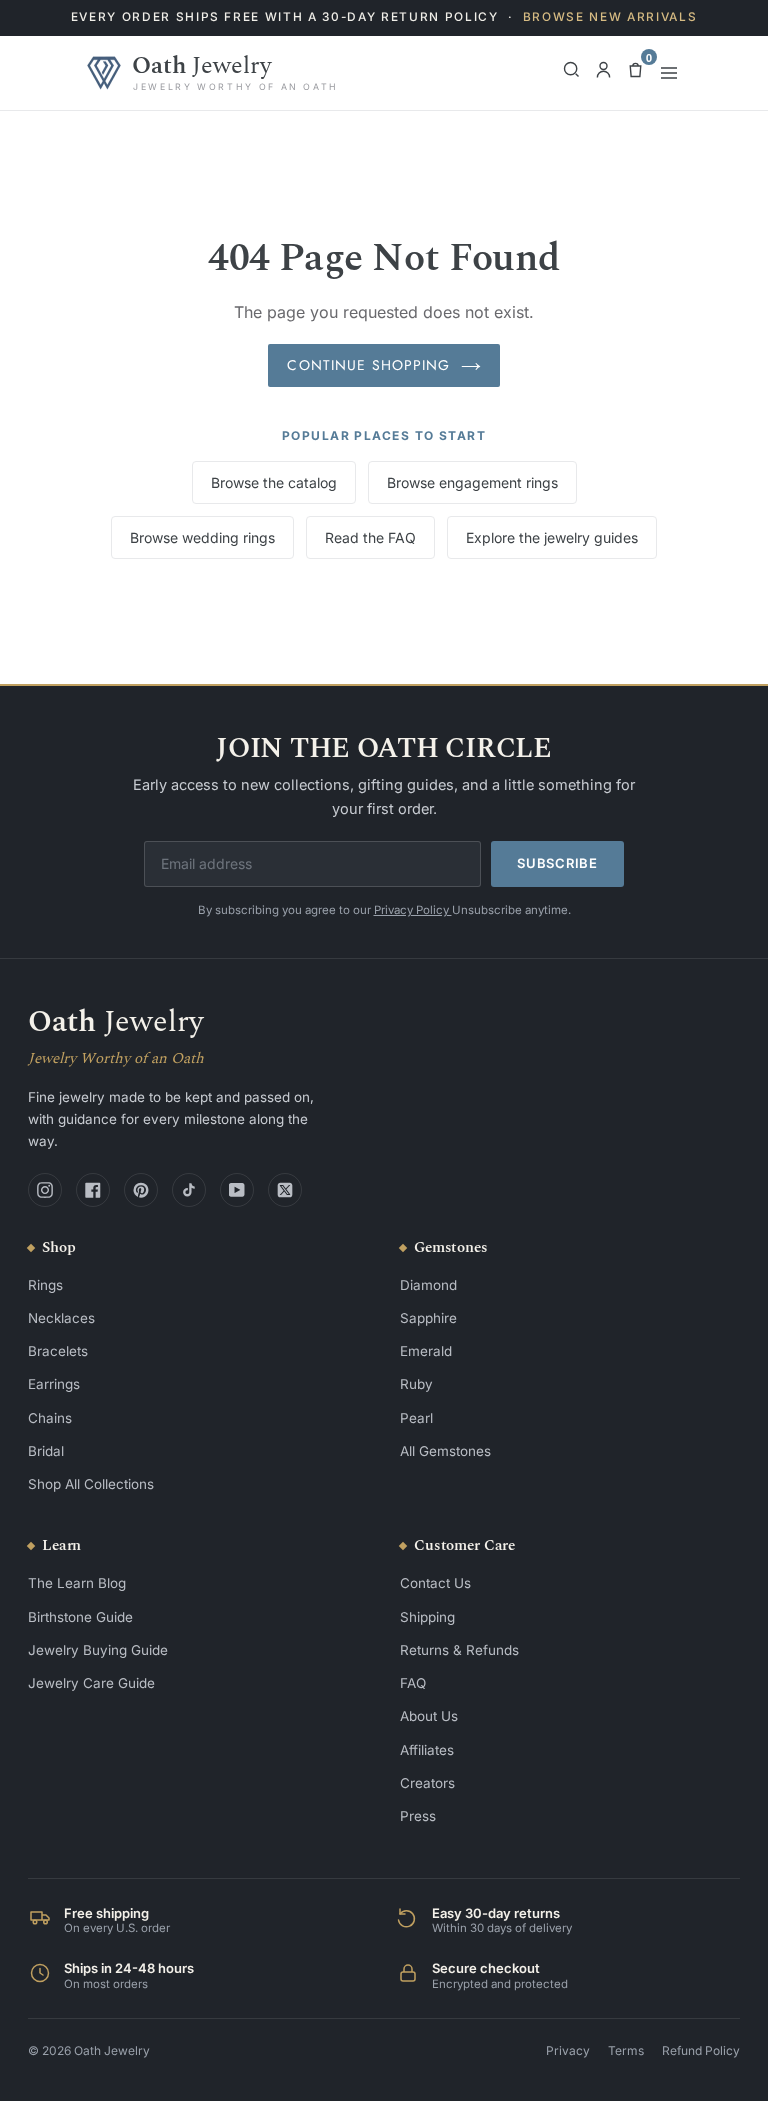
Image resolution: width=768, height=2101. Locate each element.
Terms (626, 2050)
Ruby (416, 1384)
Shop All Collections (91, 1484)
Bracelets (58, 1351)
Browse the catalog (274, 482)
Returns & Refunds (459, 1650)
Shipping (427, 1617)
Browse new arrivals (610, 17)
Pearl (416, 1418)
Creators (427, 1783)
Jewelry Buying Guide (98, 1650)
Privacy (568, 2050)
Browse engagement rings (472, 482)
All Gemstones (445, 1451)
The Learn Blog (77, 1583)
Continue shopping (368, 365)
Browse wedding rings (202, 537)
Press (418, 1816)
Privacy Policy (413, 910)
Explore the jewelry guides (552, 537)
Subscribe (557, 863)
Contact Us (435, 1583)
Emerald (426, 1351)
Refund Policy (701, 2050)
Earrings (54, 1384)
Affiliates (427, 1750)
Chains (50, 1418)
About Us (429, 1716)
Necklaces (61, 1318)
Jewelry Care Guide (91, 1683)
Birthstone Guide (80, 1617)
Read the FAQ (370, 537)
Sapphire (428, 1318)
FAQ (413, 1683)
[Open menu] (669, 73)
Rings (45, 1285)
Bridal (46, 1451)
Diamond (428, 1285)
